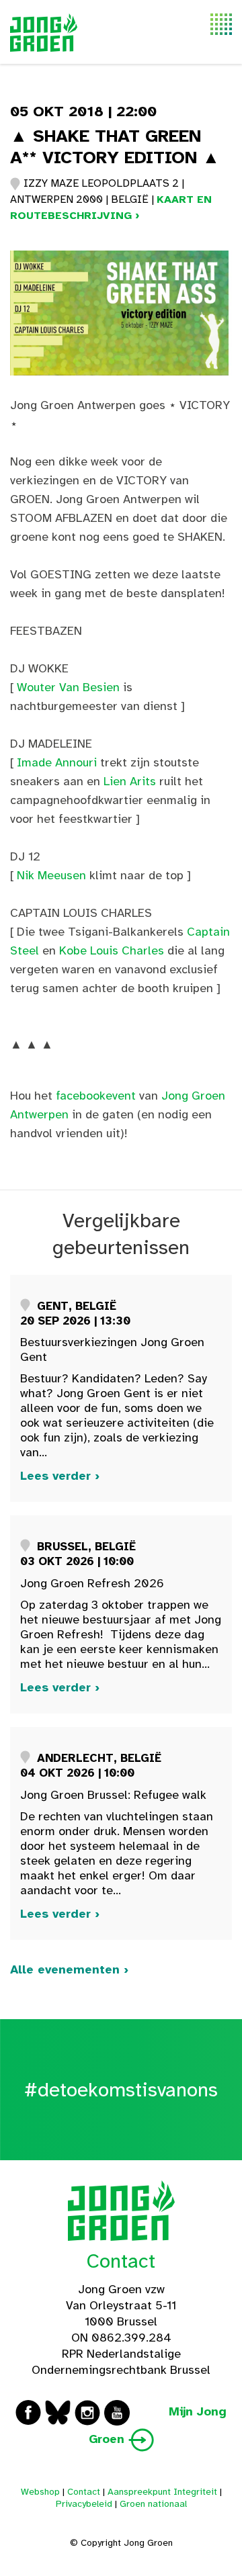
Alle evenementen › (69, 1969)
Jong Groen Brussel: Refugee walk (113, 1795)
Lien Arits (130, 781)
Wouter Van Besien (68, 687)
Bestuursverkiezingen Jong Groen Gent (112, 1349)
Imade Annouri (57, 762)
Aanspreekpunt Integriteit (162, 2492)
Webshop (40, 2492)
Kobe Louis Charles (112, 950)
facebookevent (96, 1096)
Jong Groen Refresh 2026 (92, 1583)
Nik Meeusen (51, 875)
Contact (121, 2261)
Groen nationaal (153, 2504)
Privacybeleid (84, 2504)
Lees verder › (60, 1476)
